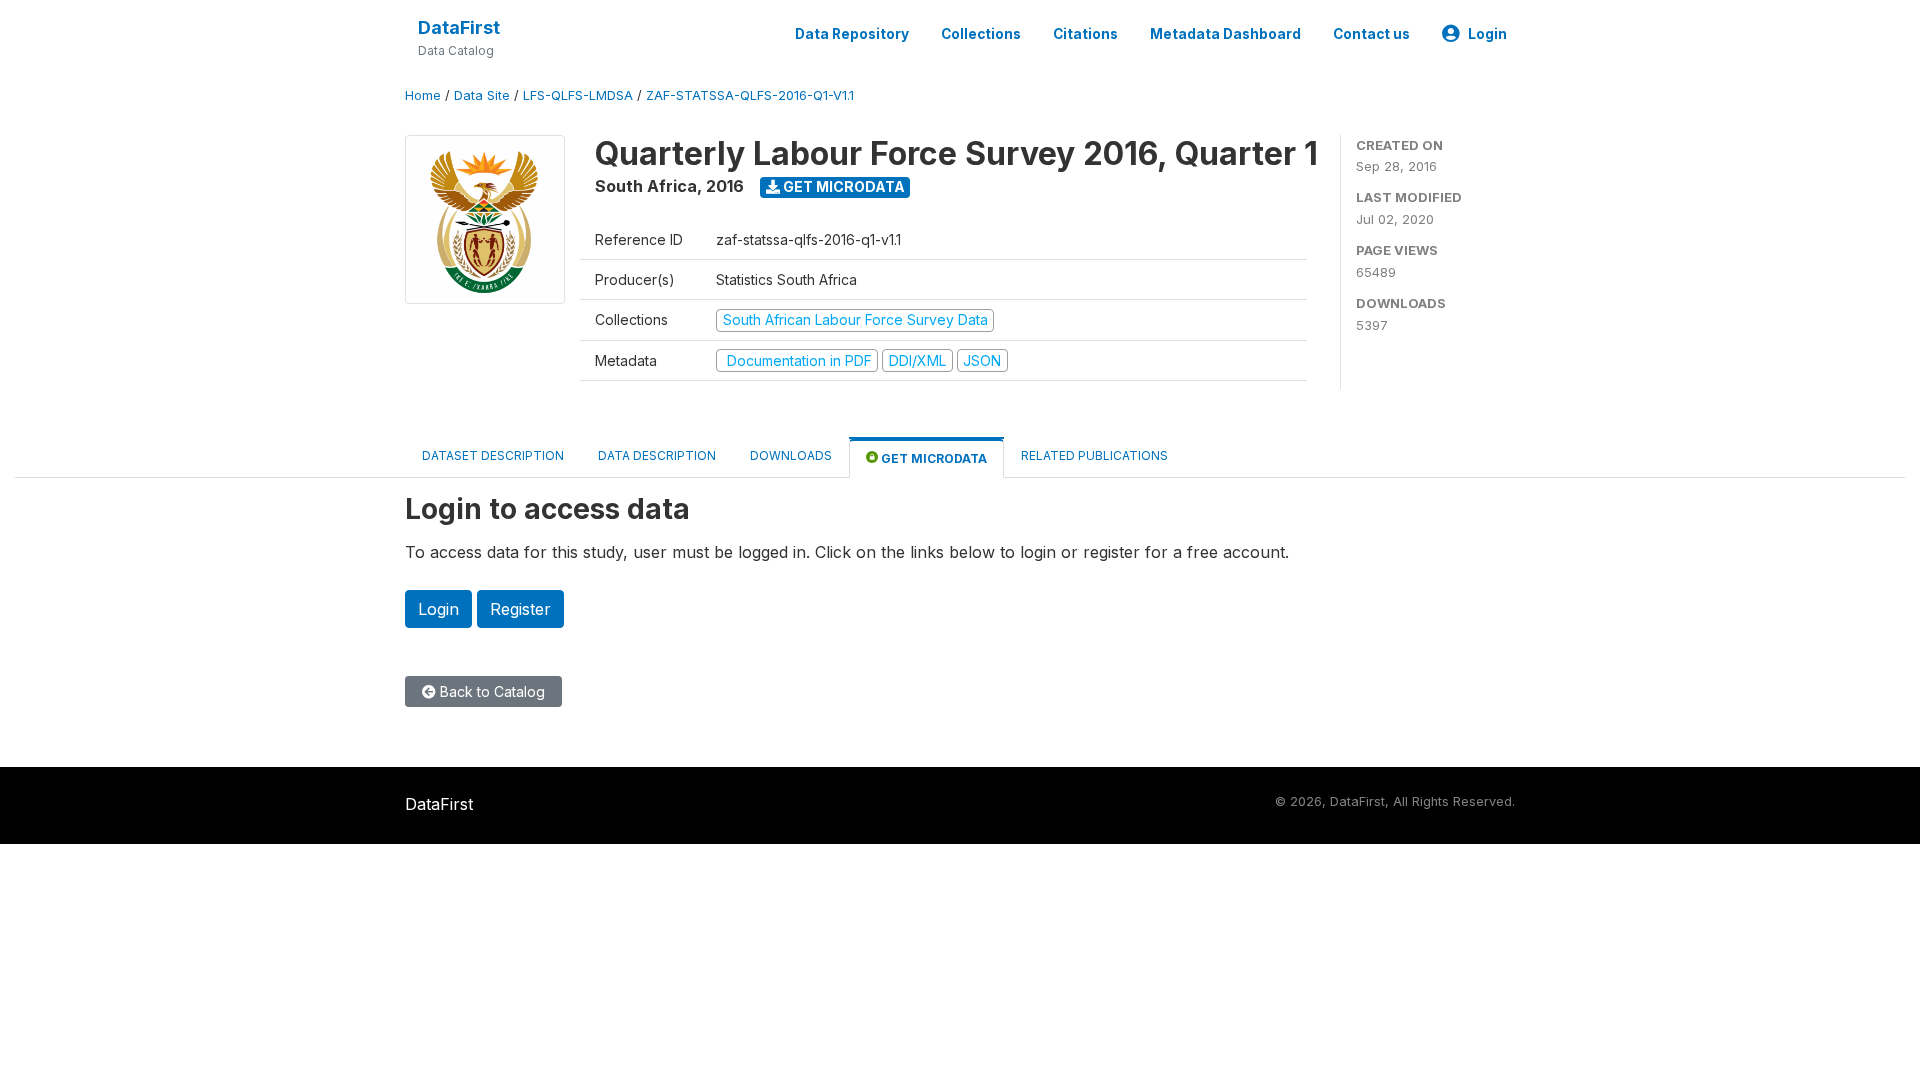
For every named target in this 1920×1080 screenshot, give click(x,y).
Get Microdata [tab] (932, 458)
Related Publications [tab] (1094, 455)
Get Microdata (842, 186)
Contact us (1371, 34)
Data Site (482, 95)
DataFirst (459, 27)
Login (1487, 34)
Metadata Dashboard (1225, 34)
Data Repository (852, 34)
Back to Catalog (490, 691)
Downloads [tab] (791, 455)
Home (423, 95)
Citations (1085, 34)
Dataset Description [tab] (493, 455)
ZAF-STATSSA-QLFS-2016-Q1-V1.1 (750, 95)
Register (520, 609)
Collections (981, 34)
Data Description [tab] (657, 455)
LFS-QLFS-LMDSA (578, 95)
